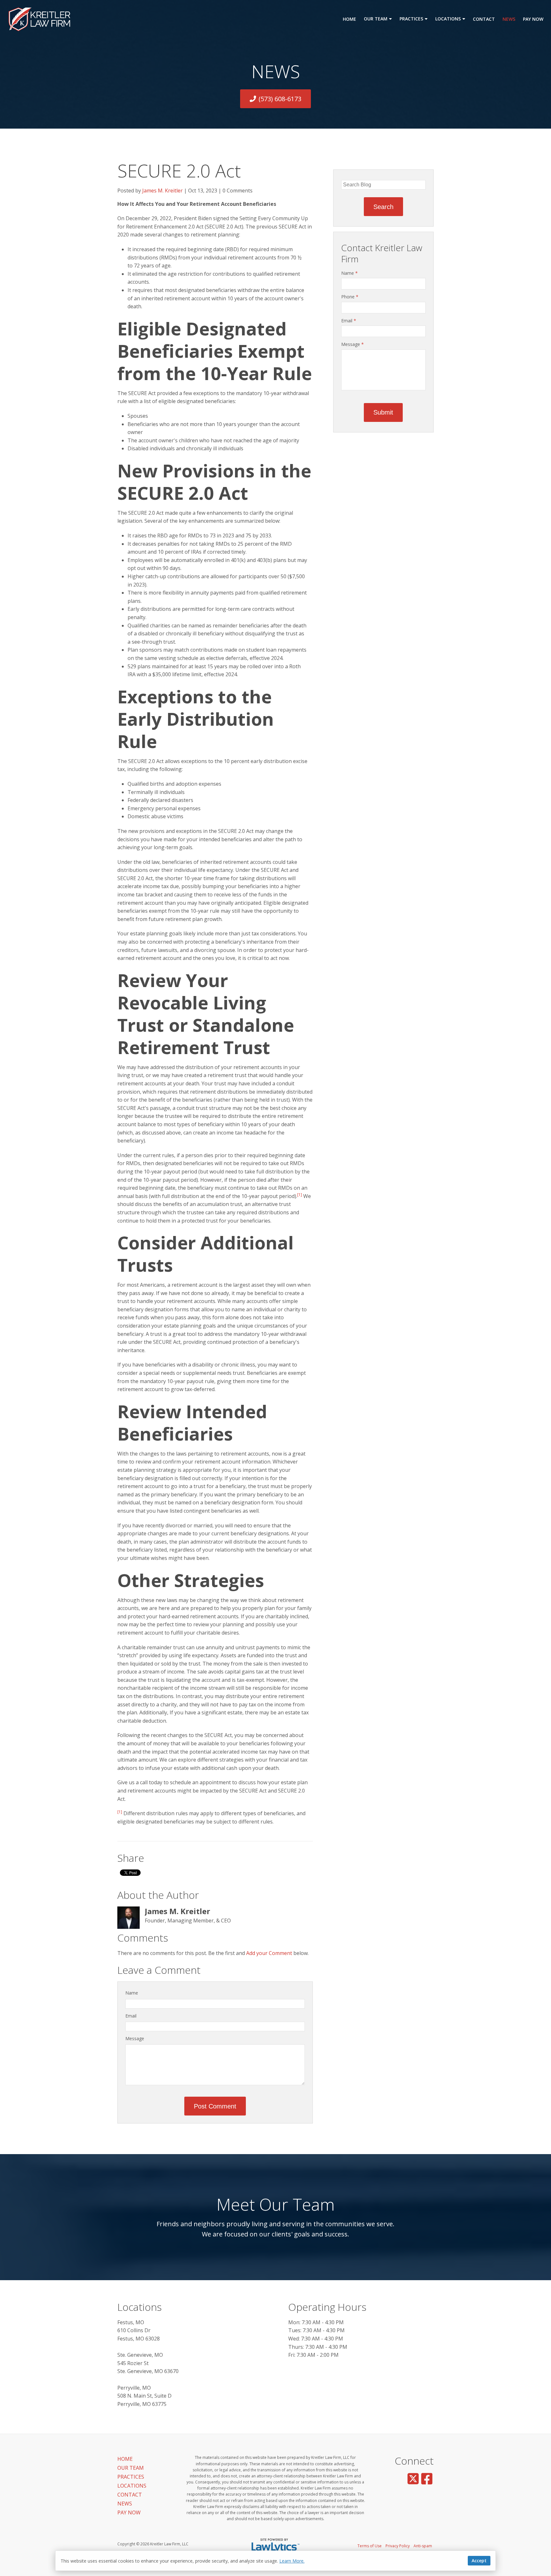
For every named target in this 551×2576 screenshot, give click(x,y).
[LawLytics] (275, 2546)
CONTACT (484, 19)
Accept (479, 2561)
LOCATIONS (448, 19)
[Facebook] (427, 2479)
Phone (350, 297)
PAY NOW (533, 19)
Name (132, 1993)
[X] (413, 2479)
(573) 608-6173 (280, 99)
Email (131, 2016)
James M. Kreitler (162, 191)
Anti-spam (423, 2546)
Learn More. (292, 2561)
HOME (349, 19)
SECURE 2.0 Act (179, 170)
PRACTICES (411, 19)
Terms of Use (370, 2546)
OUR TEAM (376, 19)
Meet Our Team (276, 2204)
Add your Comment (269, 1953)
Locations (140, 2307)
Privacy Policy (398, 2546)
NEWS (509, 19)
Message (135, 2038)
